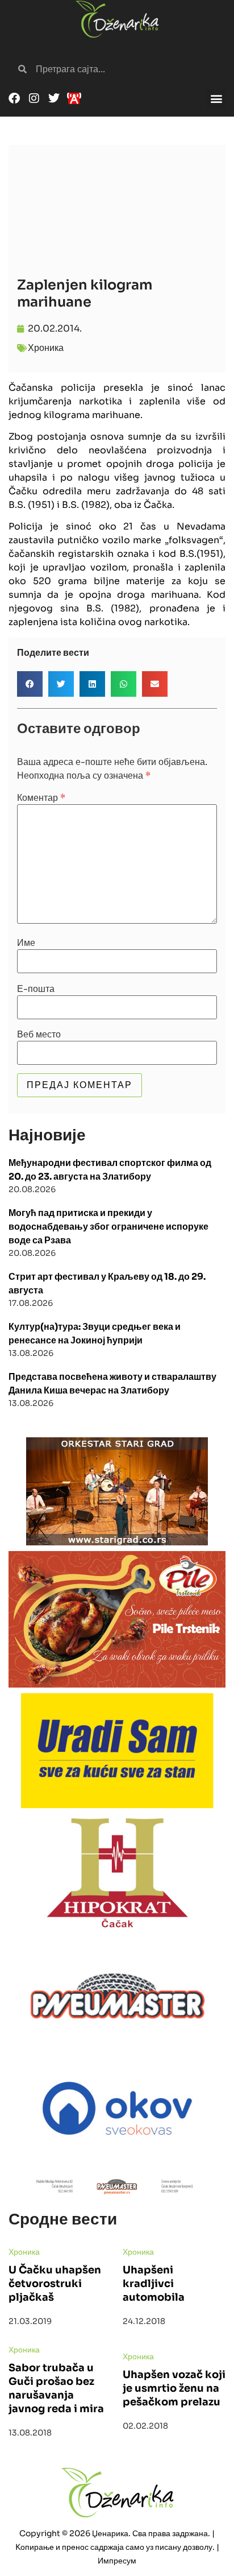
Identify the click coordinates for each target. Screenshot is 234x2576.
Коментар (41, 798)
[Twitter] (54, 98)
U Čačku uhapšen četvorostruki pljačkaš (55, 2284)
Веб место (39, 1035)
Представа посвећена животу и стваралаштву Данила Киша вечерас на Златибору (112, 1384)
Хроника (46, 348)
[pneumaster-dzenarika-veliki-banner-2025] (117, 2187)
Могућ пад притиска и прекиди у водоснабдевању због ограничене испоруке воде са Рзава (108, 1227)
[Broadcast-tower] (74, 98)
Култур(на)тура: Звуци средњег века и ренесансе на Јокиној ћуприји (95, 1334)
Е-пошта (36, 989)
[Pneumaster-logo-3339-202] (117, 1992)
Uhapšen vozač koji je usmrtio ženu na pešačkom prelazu (174, 2388)
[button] (216, 99)
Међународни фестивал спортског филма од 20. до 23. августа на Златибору (110, 1170)
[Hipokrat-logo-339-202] (117, 1871)
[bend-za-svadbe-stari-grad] (117, 1491)
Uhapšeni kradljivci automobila (154, 2284)
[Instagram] (34, 98)
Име (26, 943)
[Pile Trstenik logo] (117, 1619)
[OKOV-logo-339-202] (117, 2107)
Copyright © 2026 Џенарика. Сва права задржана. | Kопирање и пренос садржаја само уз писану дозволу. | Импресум (117, 2547)
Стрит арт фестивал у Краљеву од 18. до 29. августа (107, 1283)
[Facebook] (14, 98)
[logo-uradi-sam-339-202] (117, 1751)
